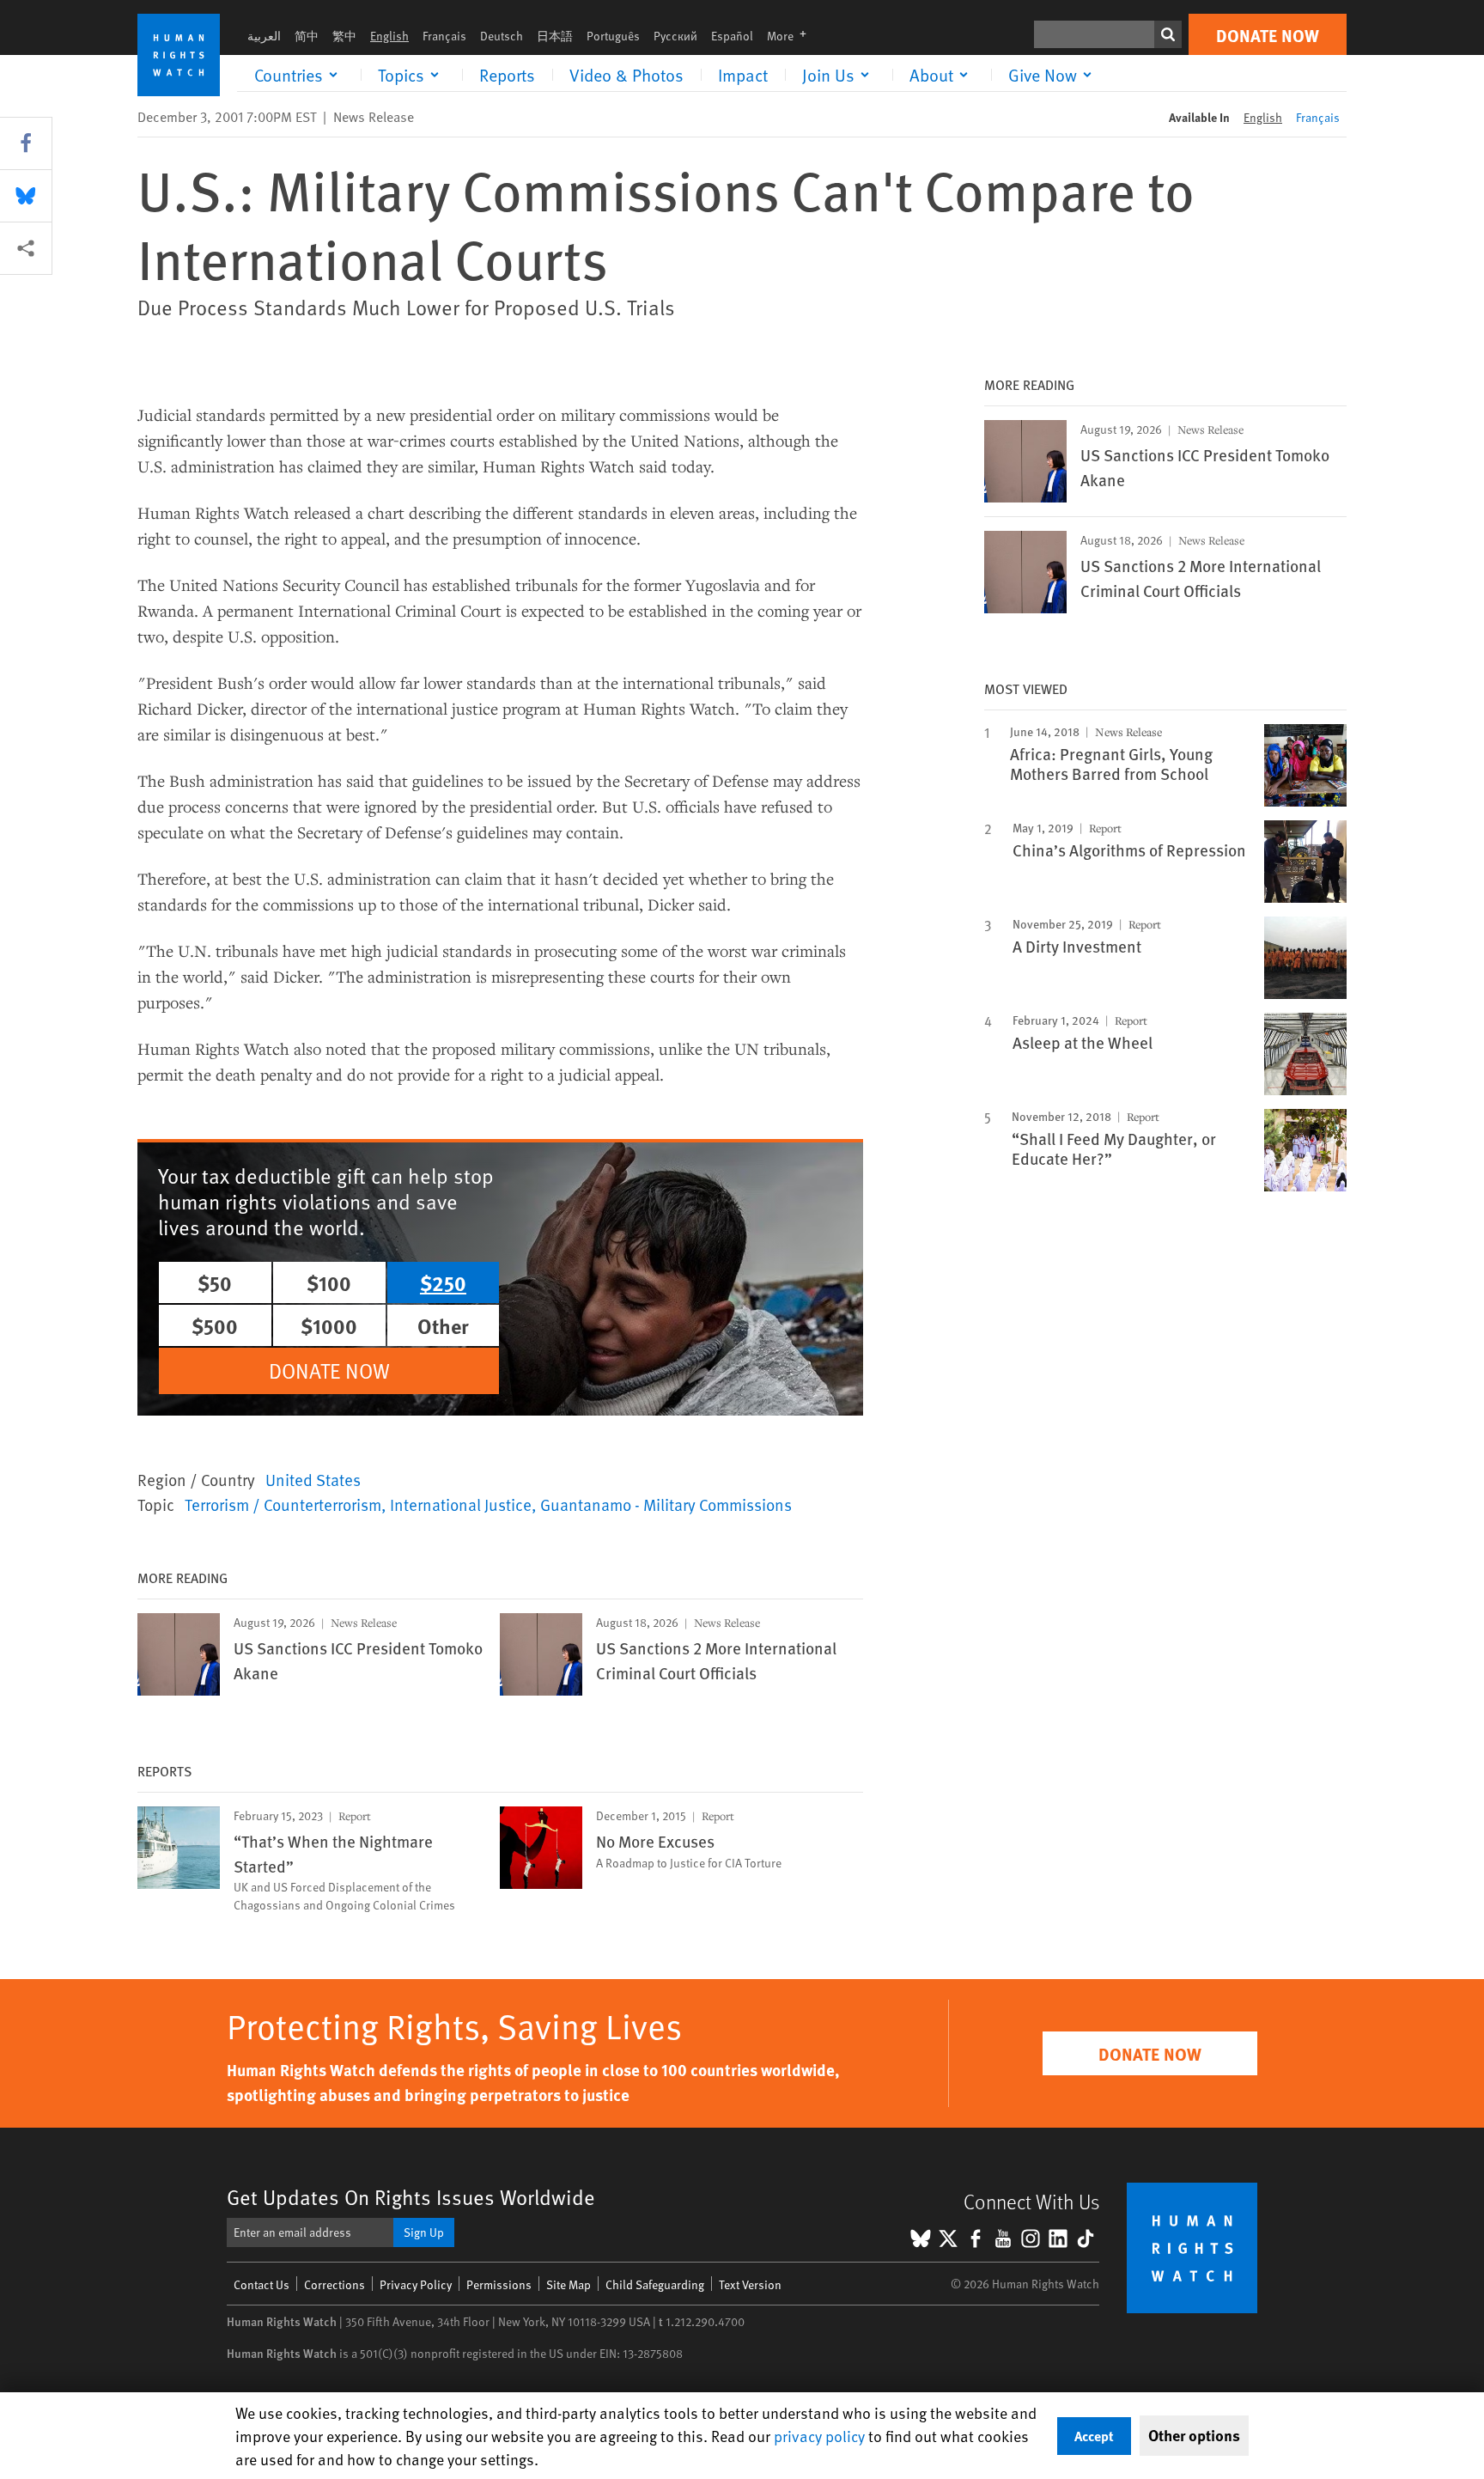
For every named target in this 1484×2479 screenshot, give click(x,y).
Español (732, 36)
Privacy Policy (416, 2284)
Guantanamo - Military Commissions (666, 1504)
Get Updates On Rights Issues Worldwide (411, 2197)
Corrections (335, 2284)
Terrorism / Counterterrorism (283, 1504)
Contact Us (262, 2284)
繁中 (344, 36)
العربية (264, 36)
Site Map (569, 2284)
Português (613, 36)
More (792, 36)
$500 (215, 1325)
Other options (1194, 2435)
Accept (1094, 2436)
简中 (307, 36)
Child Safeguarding (655, 2284)
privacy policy (819, 2436)
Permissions (499, 2284)
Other (443, 1325)
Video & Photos (626, 75)
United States (313, 1479)
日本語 (555, 36)
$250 (443, 1282)
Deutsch (502, 36)
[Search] (1168, 34)
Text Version (750, 2284)
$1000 (329, 1325)
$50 (215, 1282)
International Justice (461, 1504)
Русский (675, 36)
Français (444, 36)
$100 (329, 1282)
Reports (507, 75)
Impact (743, 75)
